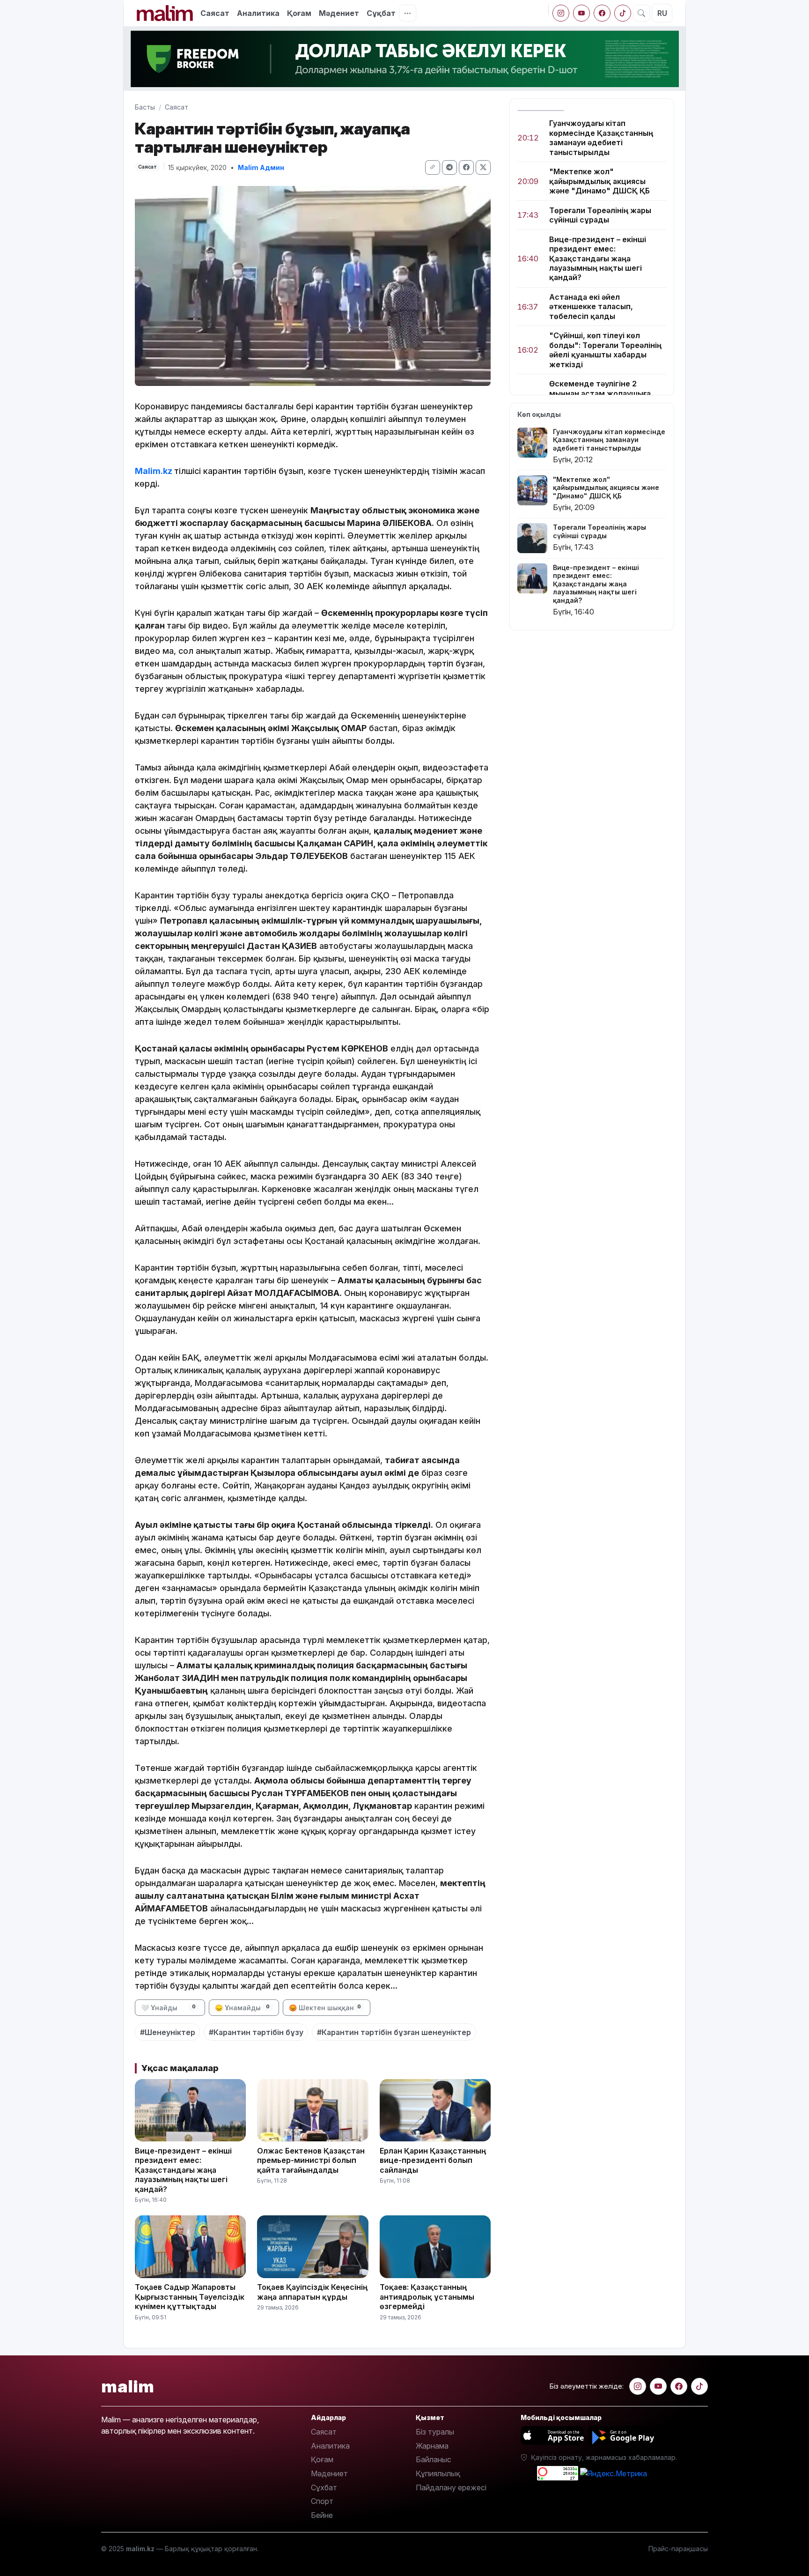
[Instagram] (561, 13)
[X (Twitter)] (483, 167)
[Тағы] (408, 13)
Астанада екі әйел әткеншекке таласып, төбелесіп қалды (591, 307)
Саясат (215, 13)
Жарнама (432, 2446)
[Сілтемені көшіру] (433, 167)
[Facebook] (602, 13)
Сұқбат (381, 13)
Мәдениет (339, 13)
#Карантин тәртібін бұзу (256, 2032)
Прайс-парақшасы (678, 2549)
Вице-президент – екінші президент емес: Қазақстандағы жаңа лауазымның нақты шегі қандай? (598, 259)
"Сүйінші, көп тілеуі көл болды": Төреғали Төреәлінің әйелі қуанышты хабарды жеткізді (605, 350)
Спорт (322, 2501)
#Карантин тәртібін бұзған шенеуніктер (394, 2032)
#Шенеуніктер (168, 2032)
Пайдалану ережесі (451, 2487)
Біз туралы (435, 2432)
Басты (145, 107)
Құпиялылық (438, 2473)
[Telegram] (449, 167)
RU (662, 13)
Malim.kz (154, 471)
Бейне (322, 2515)
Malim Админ (261, 167)
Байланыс (434, 2459)
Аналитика (258, 13)
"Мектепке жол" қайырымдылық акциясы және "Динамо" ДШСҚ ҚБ (599, 181)
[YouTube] (581, 13)
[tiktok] (623, 13)
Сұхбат (324, 2487)
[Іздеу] (641, 13)
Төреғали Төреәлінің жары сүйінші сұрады (600, 215)
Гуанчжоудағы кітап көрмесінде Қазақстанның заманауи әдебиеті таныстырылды (601, 137)
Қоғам (299, 13)
